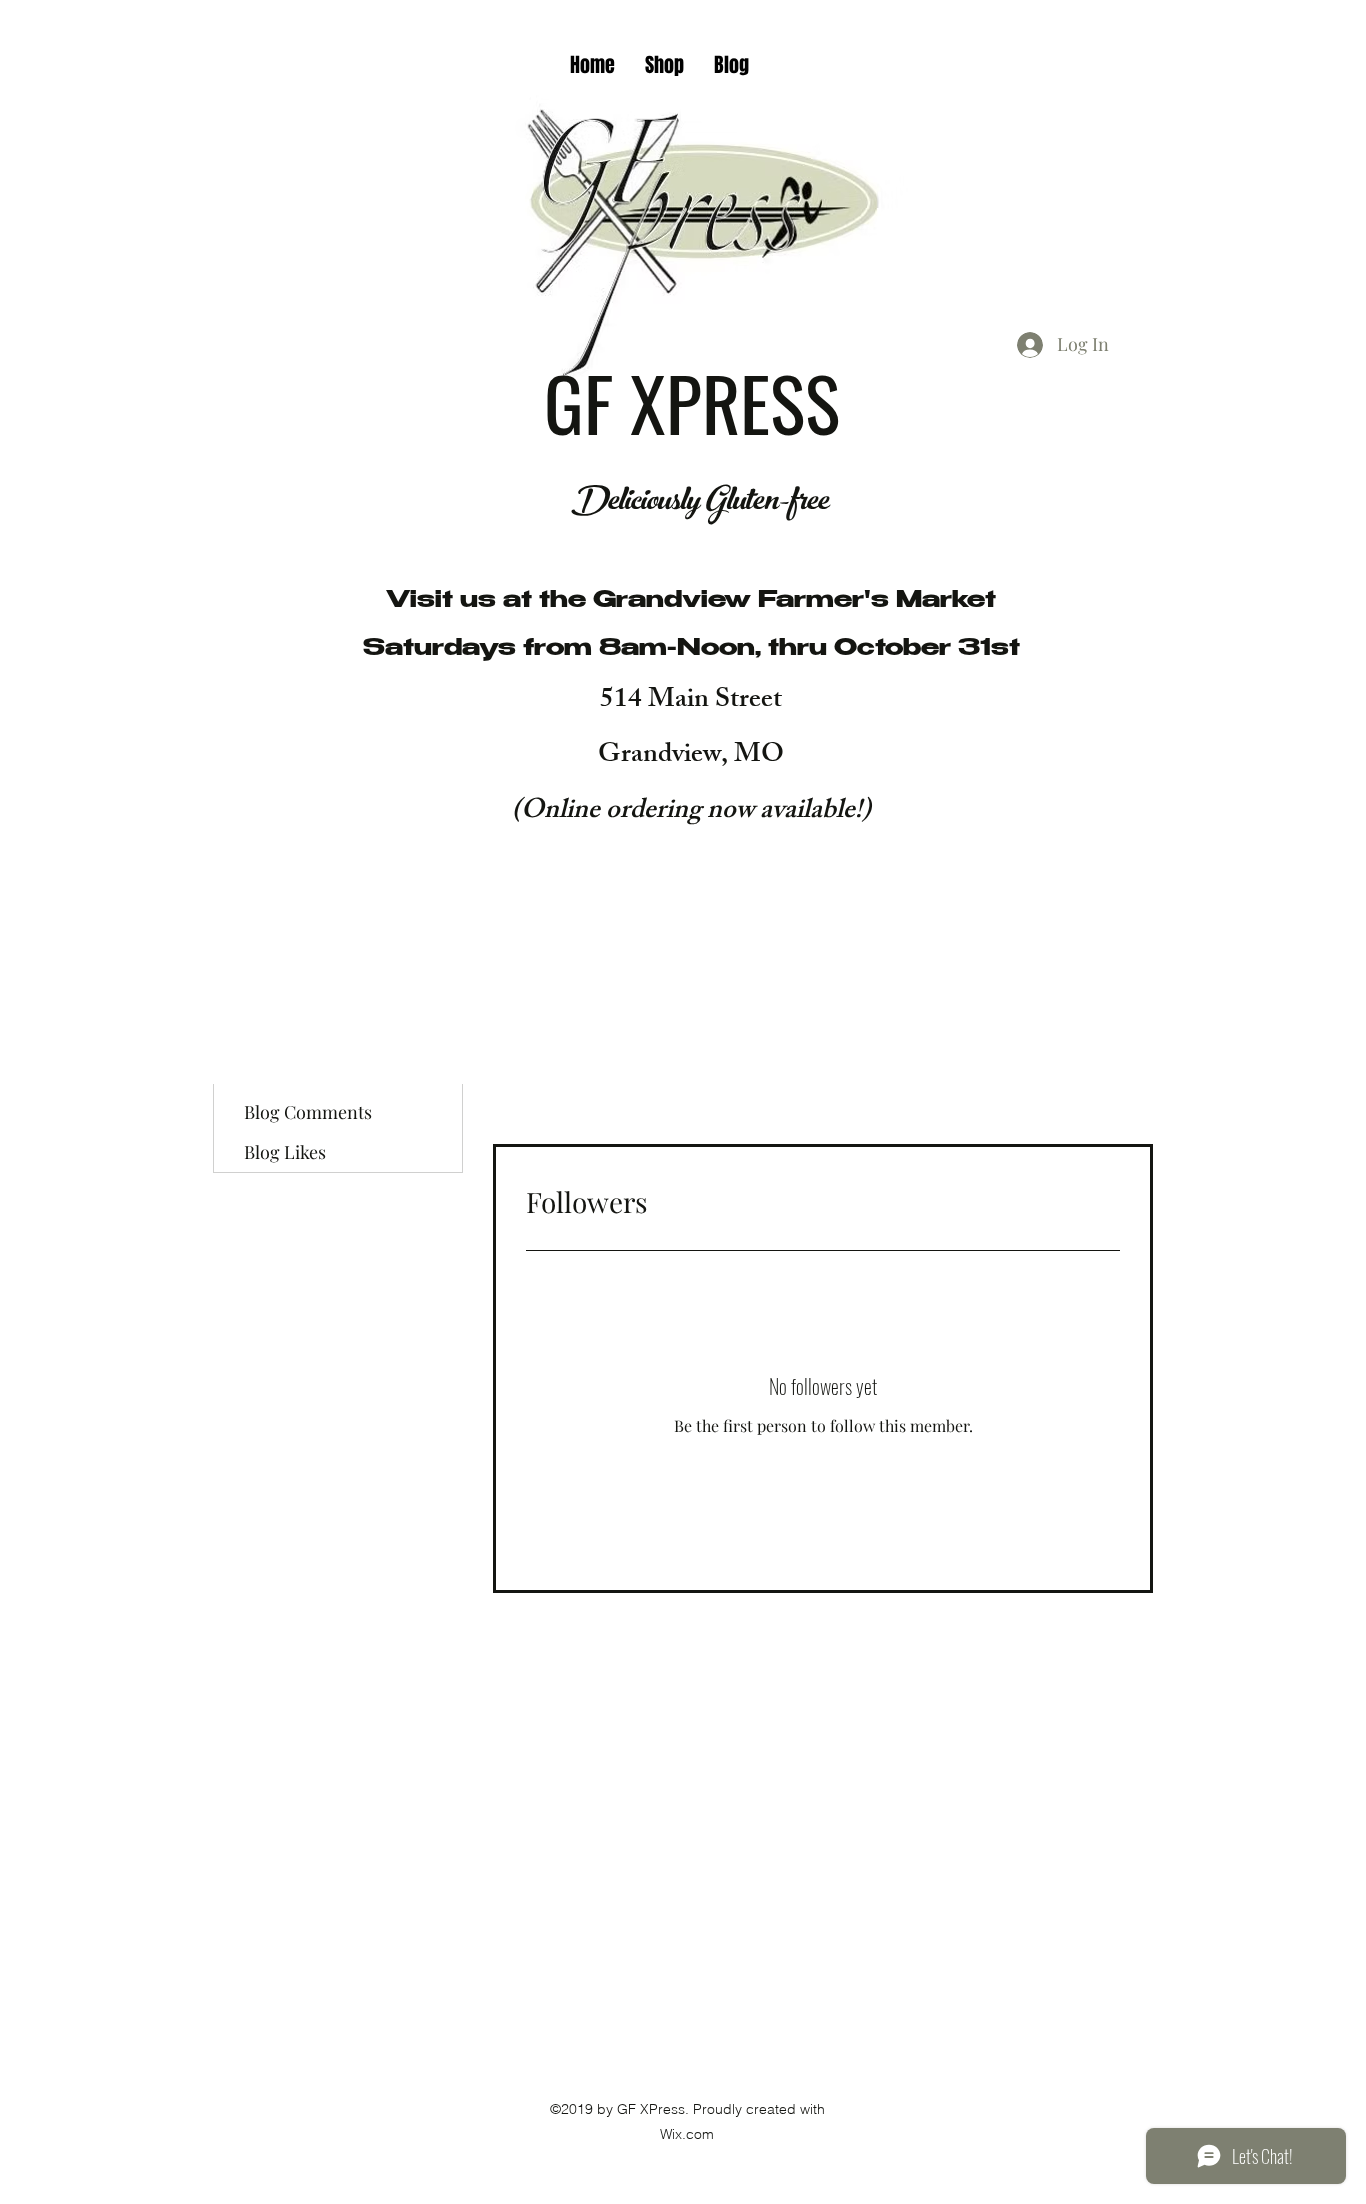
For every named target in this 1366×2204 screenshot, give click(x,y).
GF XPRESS (700, 401)
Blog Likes (285, 1152)
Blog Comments (308, 1112)
